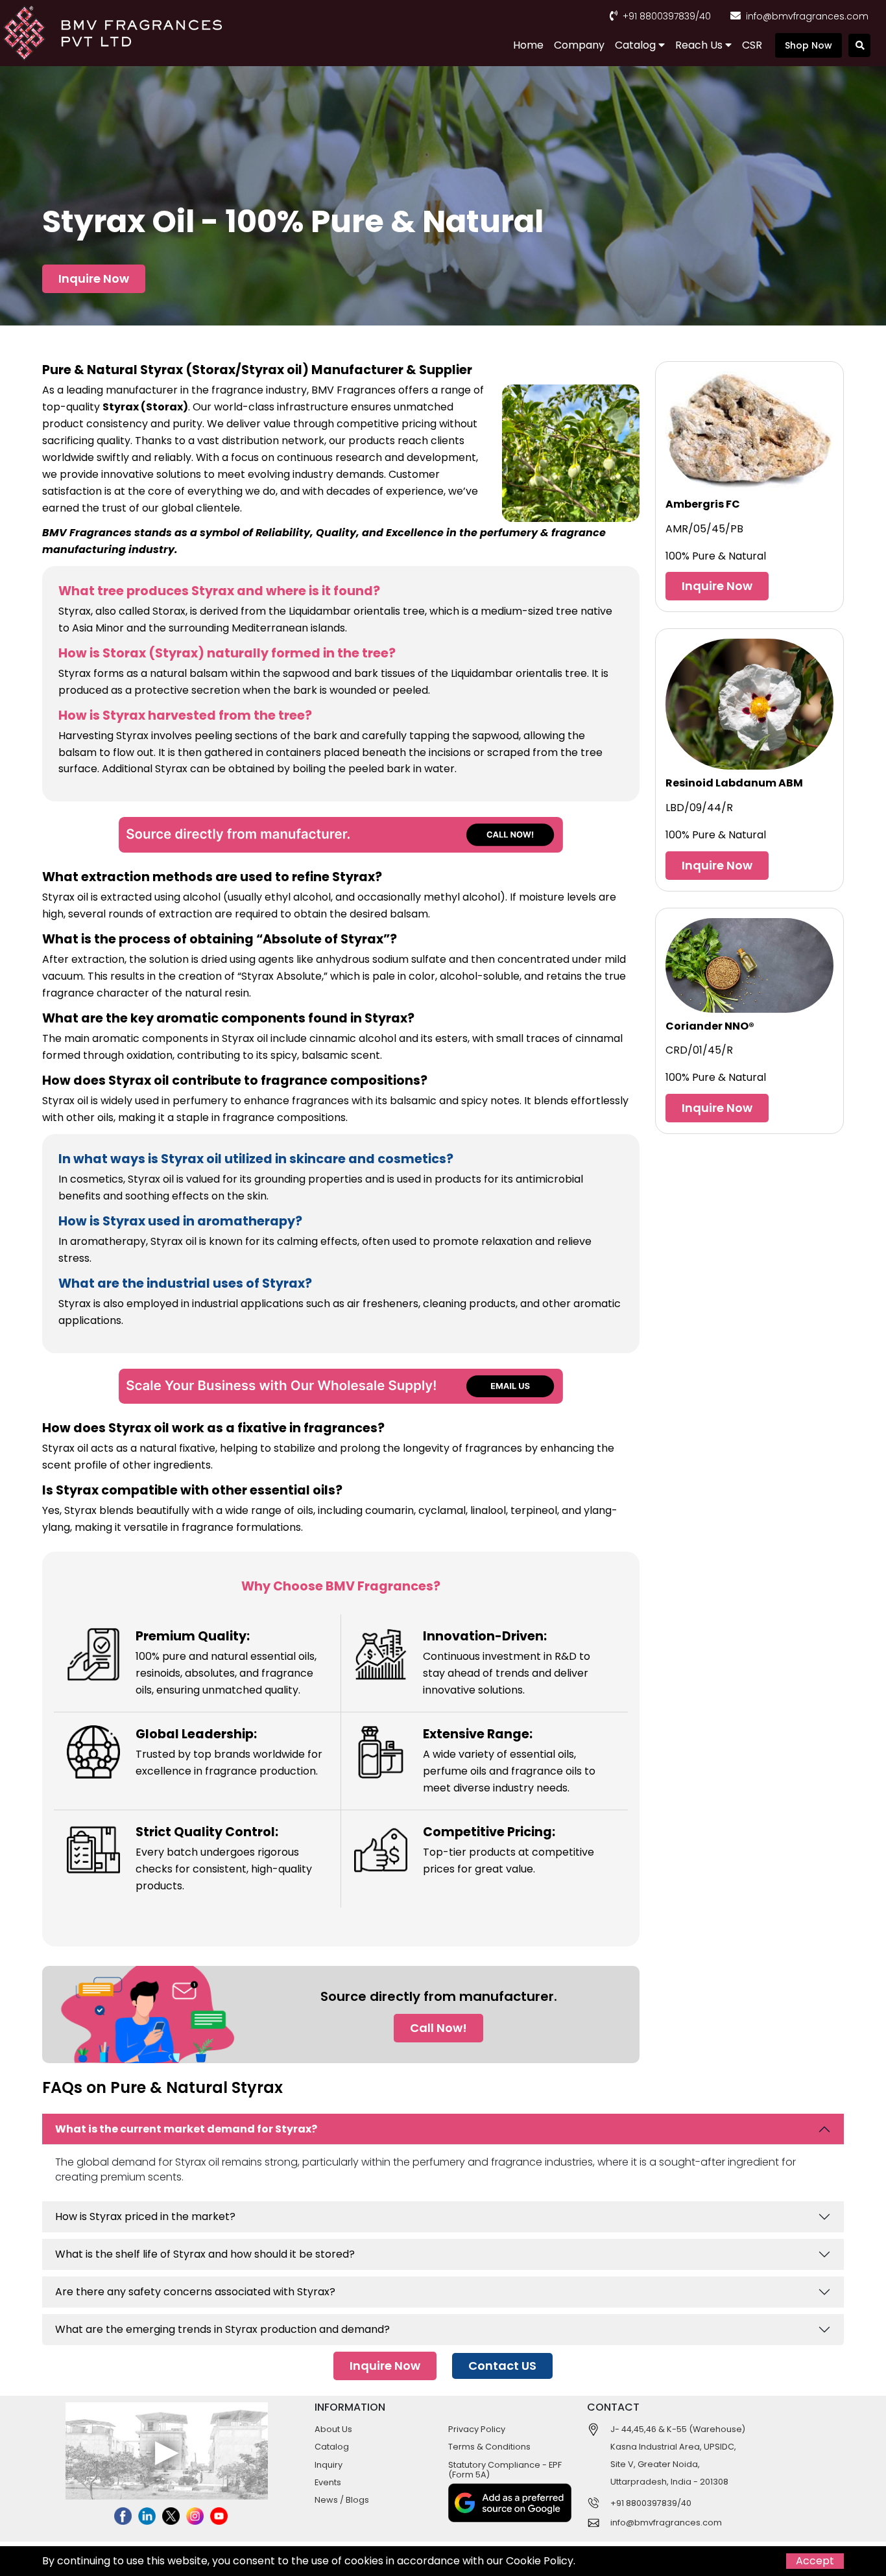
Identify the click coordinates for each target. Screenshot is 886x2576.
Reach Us (700, 45)
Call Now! (438, 2028)
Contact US (502, 2366)
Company (579, 45)
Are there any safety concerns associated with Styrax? (195, 2292)
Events (328, 2482)
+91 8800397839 (659, 16)
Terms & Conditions (489, 2447)
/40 (703, 16)
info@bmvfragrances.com (807, 16)
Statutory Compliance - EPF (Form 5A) (505, 2470)
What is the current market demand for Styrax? (186, 2129)
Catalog (637, 45)
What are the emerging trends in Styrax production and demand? (222, 2329)
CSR (752, 45)
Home (528, 45)
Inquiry (329, 2465)
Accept (815, 2561)
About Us (333, 2429)
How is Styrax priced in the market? (145, 2216)
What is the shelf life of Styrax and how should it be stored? (205, 2254)
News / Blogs (342, 2500)
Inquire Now (94, 278)
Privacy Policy (477, 2429)
